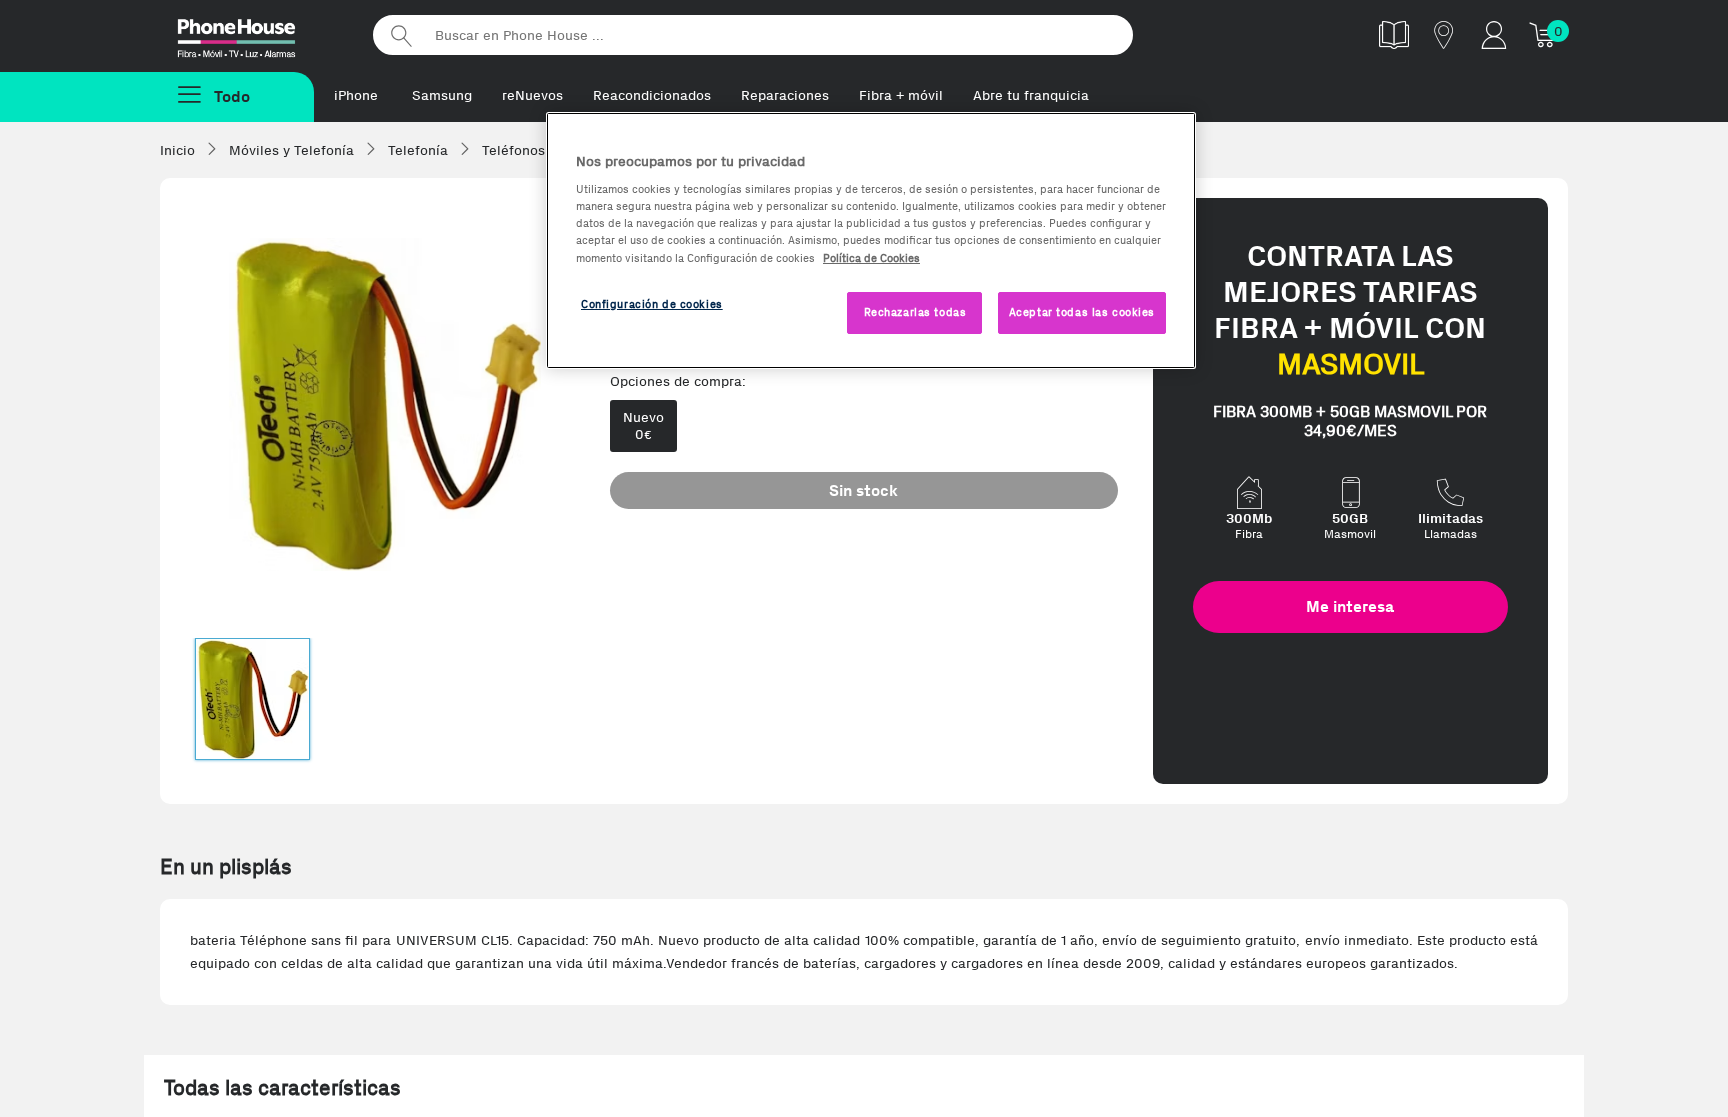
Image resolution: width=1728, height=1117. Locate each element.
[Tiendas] (1444, 34)
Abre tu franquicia (1031, 95)
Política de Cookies (871, 258)
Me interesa (1350, 606)
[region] (871, 240)
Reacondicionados (652, 95)
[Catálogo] (1394, 34)
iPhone (356, 95)
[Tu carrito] (1544, 34)
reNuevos (532, 95)
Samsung (442, 95)
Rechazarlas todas (915, 312)
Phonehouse (254, 34)
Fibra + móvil (901, 95)
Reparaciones (785, 95)
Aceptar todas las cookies (1082, 312)
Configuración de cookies (652, 304)
